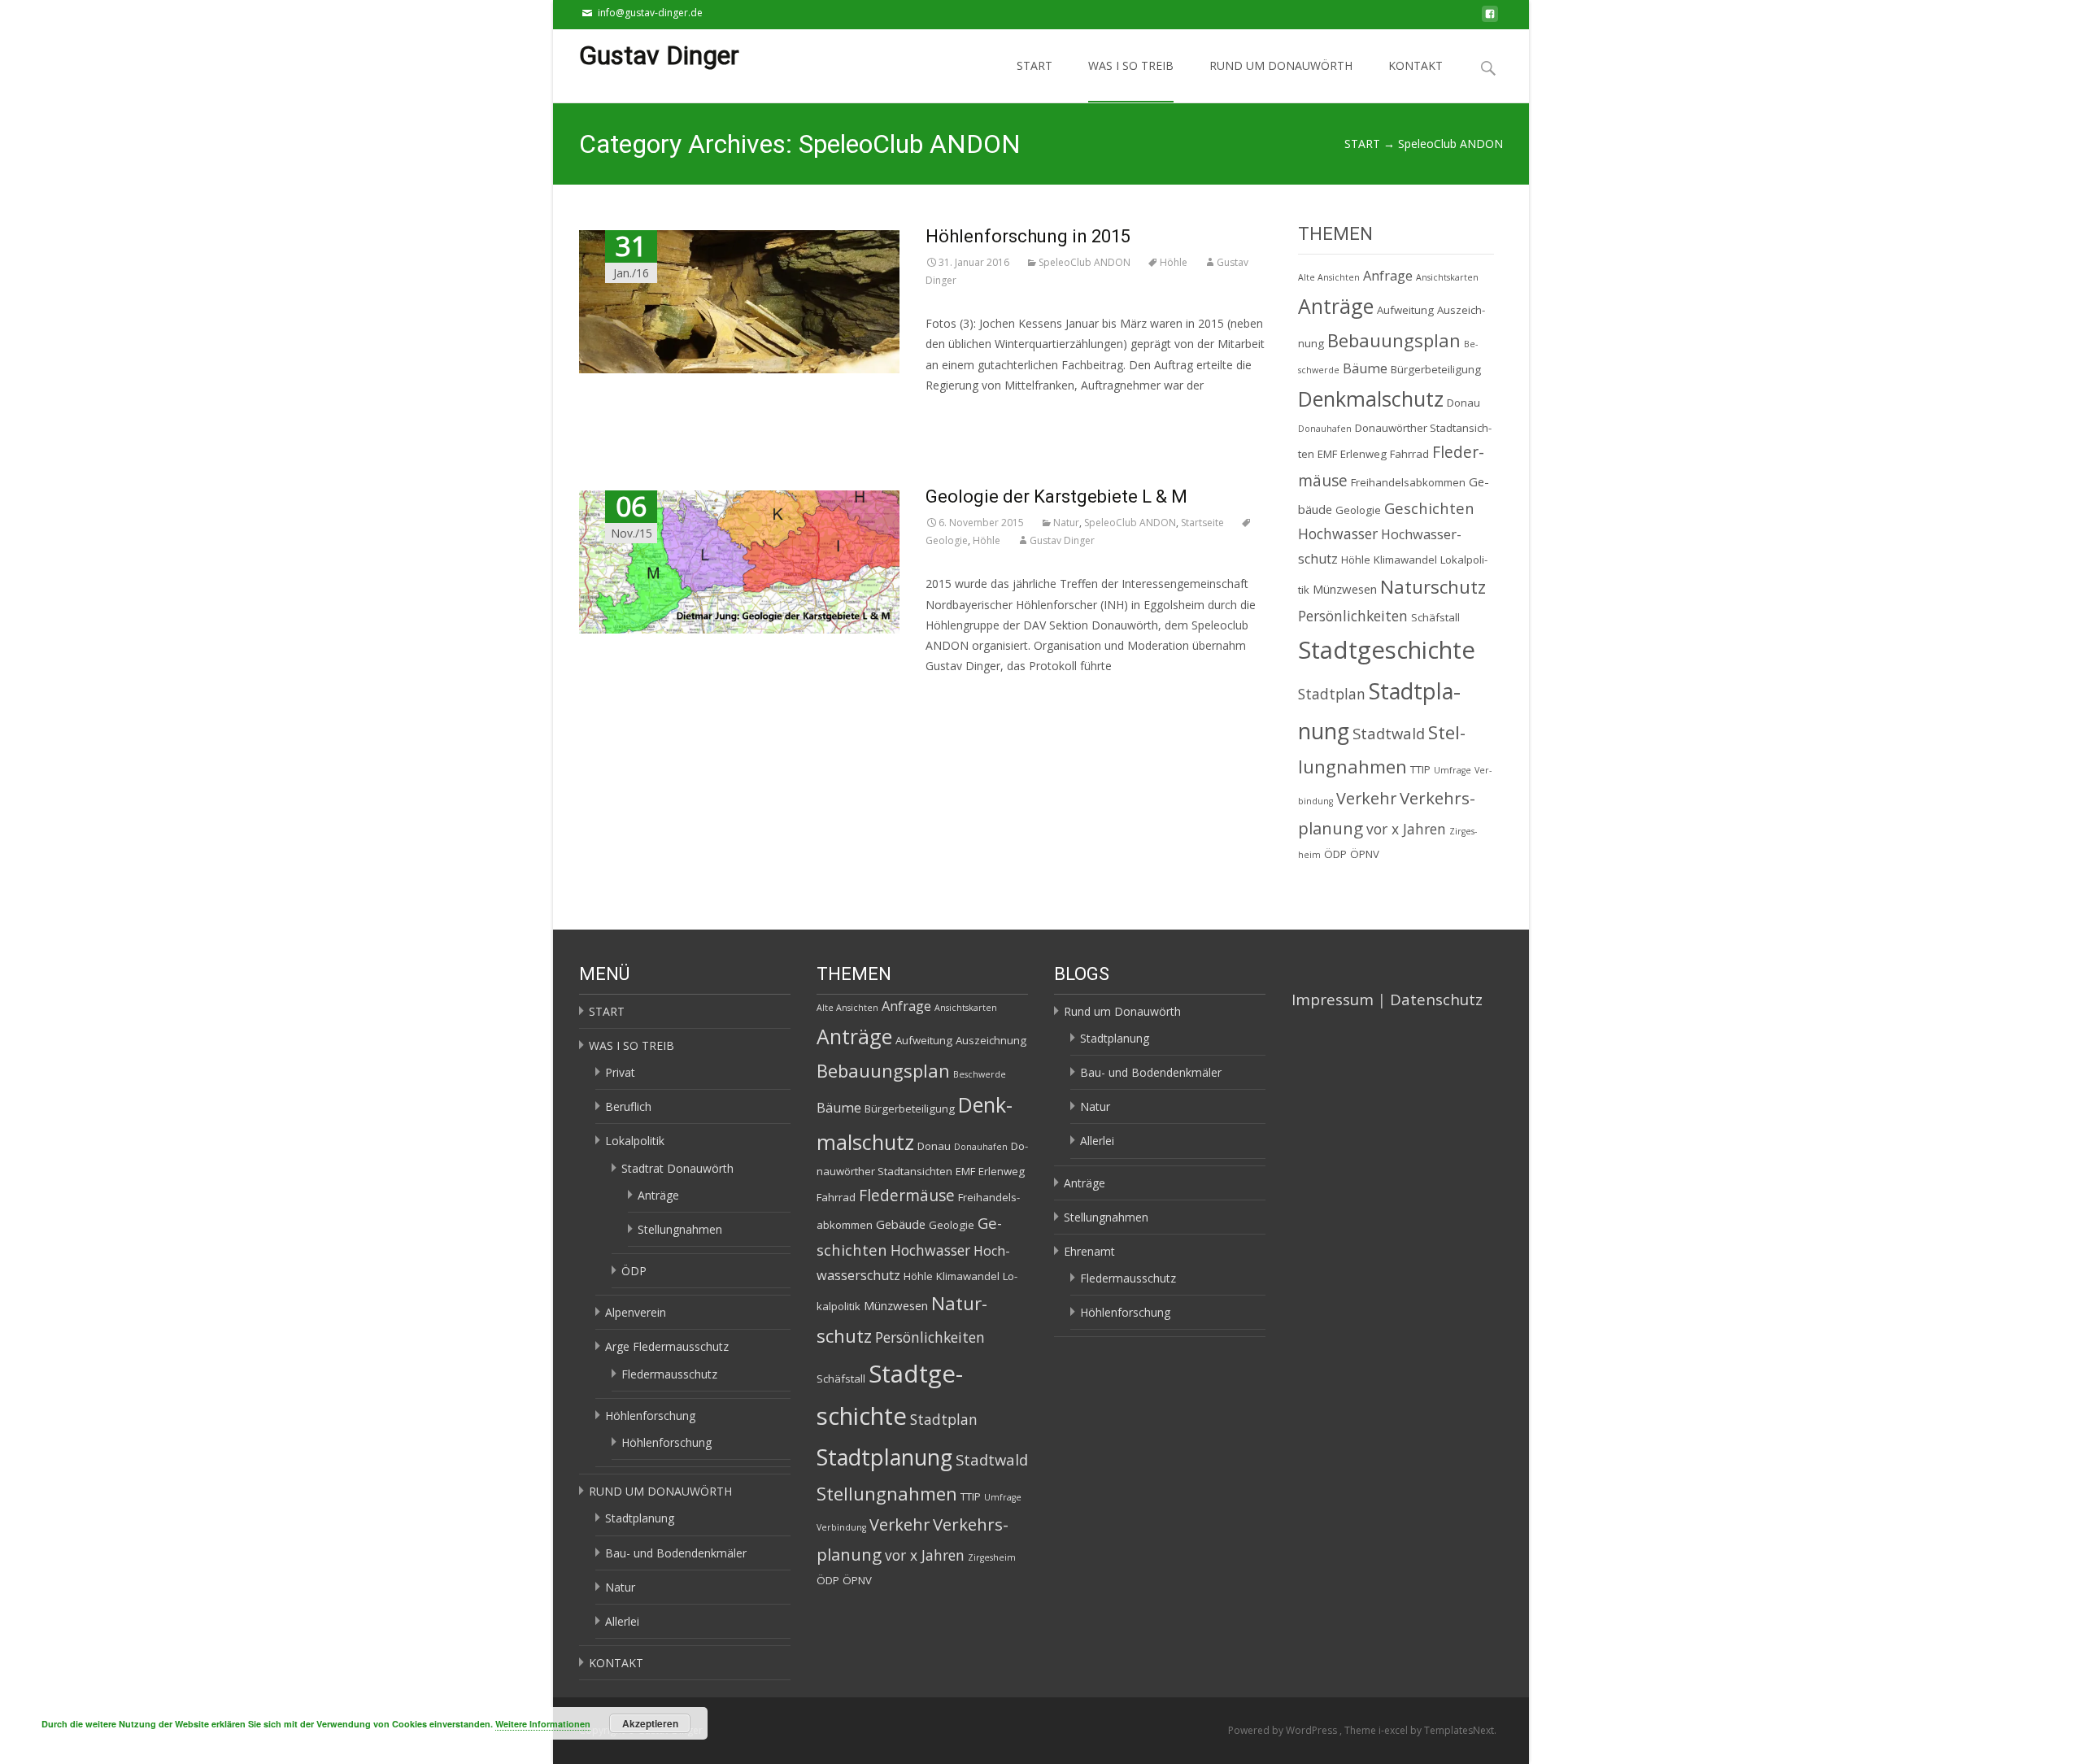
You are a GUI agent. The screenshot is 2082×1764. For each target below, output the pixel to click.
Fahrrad (1409, 454)
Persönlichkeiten (1353, 616)
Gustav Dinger (1062, 540)
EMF (1327, 454)
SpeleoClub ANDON (1085, 262)
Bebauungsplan (1394, 340)
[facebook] (1490, 18)
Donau (1463, 403)
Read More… (959, 415)
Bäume (1365, 368)
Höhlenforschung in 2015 (1028, 236)
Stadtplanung (640, 1518)
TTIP (1420, 769)
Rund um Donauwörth (1122, 1011)
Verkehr (1366, 798)
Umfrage (1453, 770)
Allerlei (622, 1621)
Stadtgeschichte (1387, 650)
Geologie (1358, 510)
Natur (1066, 523)
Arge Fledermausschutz (667, 1346)
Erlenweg (1363, 454)
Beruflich (628, 1106)
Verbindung (841, 1527)
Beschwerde (980, 1074)
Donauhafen (1325, 429)
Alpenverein (636, 1312)
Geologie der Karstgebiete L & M (1056, 497)
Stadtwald (1389, 733)
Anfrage (1388, 276)
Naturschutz (1433, 586)
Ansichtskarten (1447, 277)
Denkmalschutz (1371, 399)
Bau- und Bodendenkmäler (676, 1553)
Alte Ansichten (1329, 277)
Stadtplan (1332, 694)
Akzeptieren (650, 1723)
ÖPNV (1365, 854)
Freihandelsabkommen (1408, 482)
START (1034, 65)
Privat (620, 1072)
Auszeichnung (991, 1040)
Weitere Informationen (543, 1724)
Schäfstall (1435, 617)
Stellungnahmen (680, 1229)
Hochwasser (1338, 534)
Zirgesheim (992, 1557)
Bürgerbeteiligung (1436, 369)
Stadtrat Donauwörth (677, 1168)
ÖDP (1335, 854)
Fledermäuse (907, 1196)
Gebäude (901, 1224)
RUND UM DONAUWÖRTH (1281, 65)
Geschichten (1429, 508)
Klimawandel (1405, 560)
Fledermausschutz (669, 1374)
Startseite (1202, 523)
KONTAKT (1416, 65)
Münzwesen (1345, 589)
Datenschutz (1436, 999)
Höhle (1174, 262)
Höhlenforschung (650, 1416)
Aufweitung (1405, 310)
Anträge (1336, 306)
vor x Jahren (1406, 829)
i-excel (1394, 1730)
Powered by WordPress (1284, 1730)
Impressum (1333, 999)
